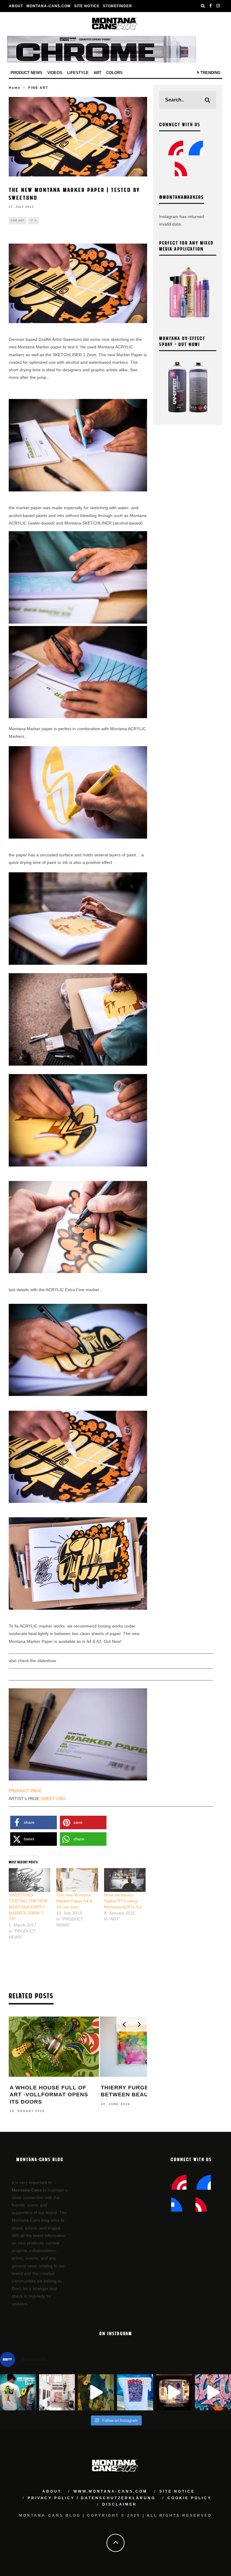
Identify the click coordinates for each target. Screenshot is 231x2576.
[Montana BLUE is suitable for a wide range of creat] (213, 2392)
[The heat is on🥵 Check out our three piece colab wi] (135, 2392)
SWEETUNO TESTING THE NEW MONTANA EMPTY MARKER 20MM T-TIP (28, 1907)
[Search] (203, 6)
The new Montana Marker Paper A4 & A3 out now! (74, 1901)
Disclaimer (120, 2504)
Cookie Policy (189, 2498)
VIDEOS (55, 73)
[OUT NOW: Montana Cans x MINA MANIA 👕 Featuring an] (18, 2392)
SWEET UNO (53, 1799)
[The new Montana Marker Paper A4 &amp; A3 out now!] (77, 1880)
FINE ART (18, 221)
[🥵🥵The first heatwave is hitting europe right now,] (174, 2392)
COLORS (114, 73)
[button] (34, 1822)
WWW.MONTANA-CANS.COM (110, 2491)
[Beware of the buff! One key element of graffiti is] (57, 2392)
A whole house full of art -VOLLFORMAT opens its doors (49, 2095)
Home (15, 88)
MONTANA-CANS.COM (49, 6)
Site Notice (87, 6)
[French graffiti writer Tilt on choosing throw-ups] (96, 2392)
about (52, 2491)
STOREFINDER (117, 6)
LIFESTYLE (78, 73)
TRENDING (210, 73)
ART (97, 73)
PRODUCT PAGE (25, 1791)
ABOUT (16, 6)
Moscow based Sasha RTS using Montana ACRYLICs (123, 1901)
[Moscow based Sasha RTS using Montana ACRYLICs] (125, 1880)
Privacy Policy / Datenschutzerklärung (92, 2498)
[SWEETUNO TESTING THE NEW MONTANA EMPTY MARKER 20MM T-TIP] (29, 1880)
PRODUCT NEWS (26, 73)
